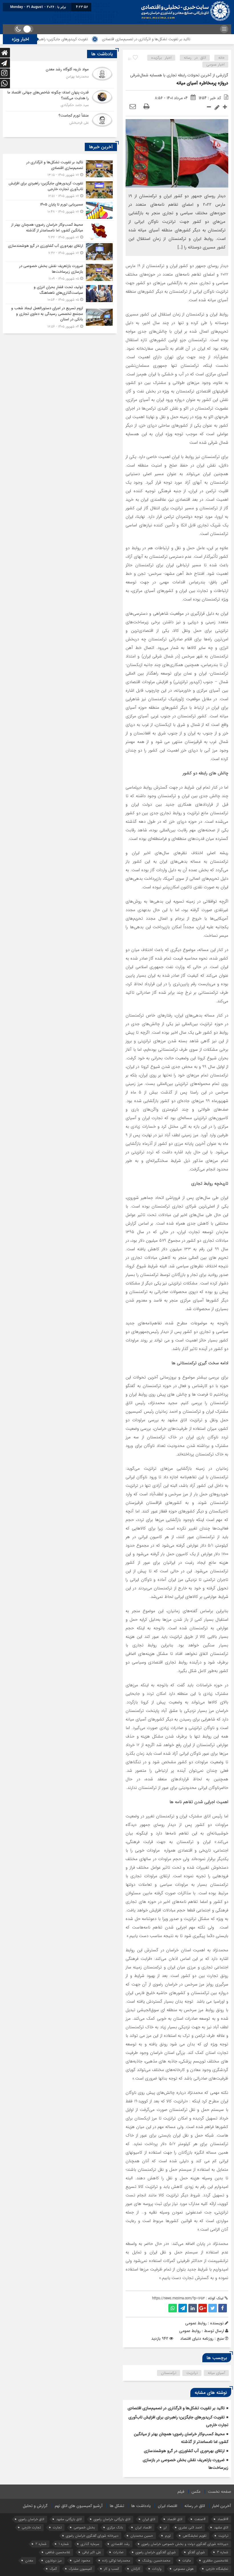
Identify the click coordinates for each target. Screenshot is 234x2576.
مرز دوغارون (53, 2560)
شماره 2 (41, 2544)
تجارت (57, 2527)
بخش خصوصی (84, 2527)
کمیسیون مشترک (80, 2569)
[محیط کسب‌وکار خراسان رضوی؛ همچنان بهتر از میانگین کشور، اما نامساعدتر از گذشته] (60, 231)
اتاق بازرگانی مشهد (69, 2519)
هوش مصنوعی (184, 2569)
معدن (29, 2560)
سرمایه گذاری (90, 2544)
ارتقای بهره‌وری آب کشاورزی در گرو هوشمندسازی (184, 2451)
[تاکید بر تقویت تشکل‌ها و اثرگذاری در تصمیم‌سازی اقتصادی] (60, 169)
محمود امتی (82, 2560)
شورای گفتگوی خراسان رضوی (156, 2552)
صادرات (118, 2552)
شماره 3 (223, 2552)
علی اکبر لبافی (92, 2552)
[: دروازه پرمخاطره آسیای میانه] (133, 107)
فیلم (181, 2492)
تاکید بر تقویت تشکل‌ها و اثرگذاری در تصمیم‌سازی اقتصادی (185, 39)
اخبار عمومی (215, 65)
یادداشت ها (141, 2506)
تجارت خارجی (31, 2527)
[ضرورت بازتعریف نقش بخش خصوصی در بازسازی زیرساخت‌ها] (60, 272)
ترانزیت (192, 2373)
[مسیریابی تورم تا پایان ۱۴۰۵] (60, 210)
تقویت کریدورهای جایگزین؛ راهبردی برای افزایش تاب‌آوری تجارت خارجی (72, 39)
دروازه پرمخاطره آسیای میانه (202, 83)
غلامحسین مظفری (216, 2560)
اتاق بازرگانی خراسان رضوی (112, 2519)
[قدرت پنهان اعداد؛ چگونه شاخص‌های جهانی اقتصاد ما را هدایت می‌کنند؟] (60, 100)
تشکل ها (117, 2506)
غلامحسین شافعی (58, 2552)
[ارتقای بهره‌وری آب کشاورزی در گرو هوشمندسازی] (60, 252)
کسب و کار (111, 2569)
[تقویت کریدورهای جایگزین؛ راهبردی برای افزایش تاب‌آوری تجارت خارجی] (60, 190)
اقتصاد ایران (168, 2506)
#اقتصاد (223, 2519)
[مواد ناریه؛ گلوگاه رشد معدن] (60, 77)
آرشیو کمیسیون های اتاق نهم (79, 2506)
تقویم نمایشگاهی (194, 2536)
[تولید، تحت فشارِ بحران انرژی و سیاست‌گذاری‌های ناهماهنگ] (60, 293)
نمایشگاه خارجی (217, 2569)
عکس (196, 2492)
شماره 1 (64, 2544)
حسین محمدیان (142, 2536)
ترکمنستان (169, 2373)
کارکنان (136, 2569)
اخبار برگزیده (161, 58)
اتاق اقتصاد (175, 2519)
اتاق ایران (149, 2519)
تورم (168, 2536)
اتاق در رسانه (195, 58)
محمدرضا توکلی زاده (116, 2560)
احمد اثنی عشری (190, 2527)
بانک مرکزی (115, 2527)
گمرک (53, 2569)
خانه (221, 58)
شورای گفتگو (196, 2552)
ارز (165, 2527)
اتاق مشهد (221, 2527)
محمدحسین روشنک (156, 2560)
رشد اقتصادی (120, 2544)
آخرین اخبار (222, 2506)
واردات (157, 2569)
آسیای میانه (216, 2373)
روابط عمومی (190, 2331)
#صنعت (200, 2519)
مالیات (187, 2560)
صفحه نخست (219, 2492)
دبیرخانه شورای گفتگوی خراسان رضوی (92, 2536)
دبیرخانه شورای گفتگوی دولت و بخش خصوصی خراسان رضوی (185, 2544)
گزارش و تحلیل (35, 2506)
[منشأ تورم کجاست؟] (60, 122)
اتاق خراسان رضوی (31, 2519)
